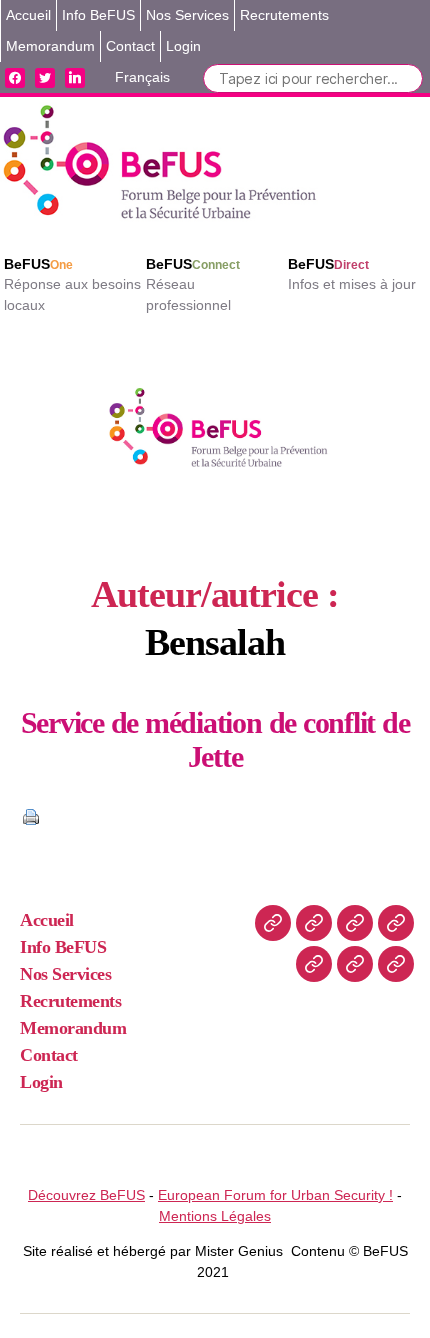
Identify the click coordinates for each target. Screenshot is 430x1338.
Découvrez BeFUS (86, 1195)
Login (183, 46)
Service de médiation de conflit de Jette (215, 739)
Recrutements (284, 15)
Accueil (28, 15)
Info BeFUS (98, 15)
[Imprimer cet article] (215, 817)
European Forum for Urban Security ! (275, 1195)
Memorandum (50, 46)
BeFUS (38, 264)
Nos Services (187, 15)
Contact (130, 46)
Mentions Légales (215, 1216)
